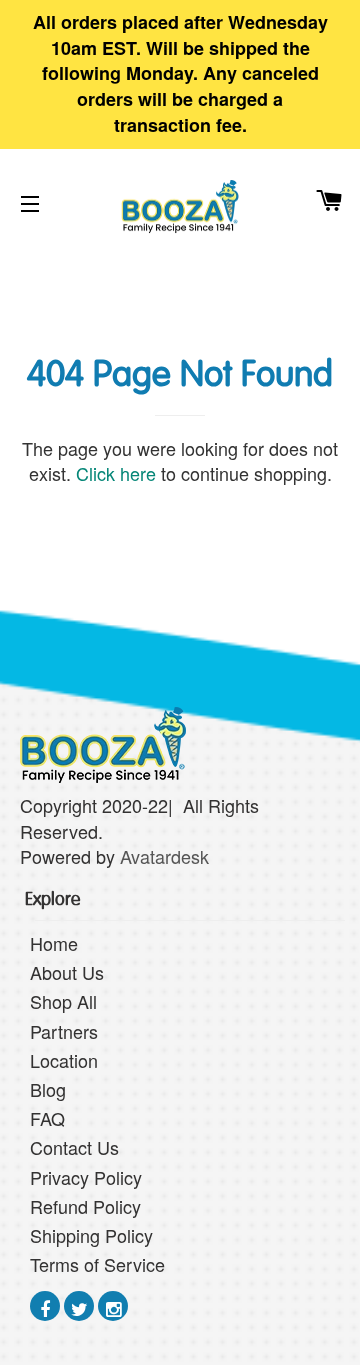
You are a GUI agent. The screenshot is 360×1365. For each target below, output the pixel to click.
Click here (116, 473)
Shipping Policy (91, 1235)
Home (54, 943)
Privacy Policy (86, 1177)
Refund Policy (85, 1206)
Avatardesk (167, 856)
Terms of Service (97, 1264)
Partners (64, 1031)
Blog (48, 1089)
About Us (67, 972)
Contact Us (74, 1147)
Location (64, 1060)
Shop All (63, 1001)
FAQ (47, 1118)
